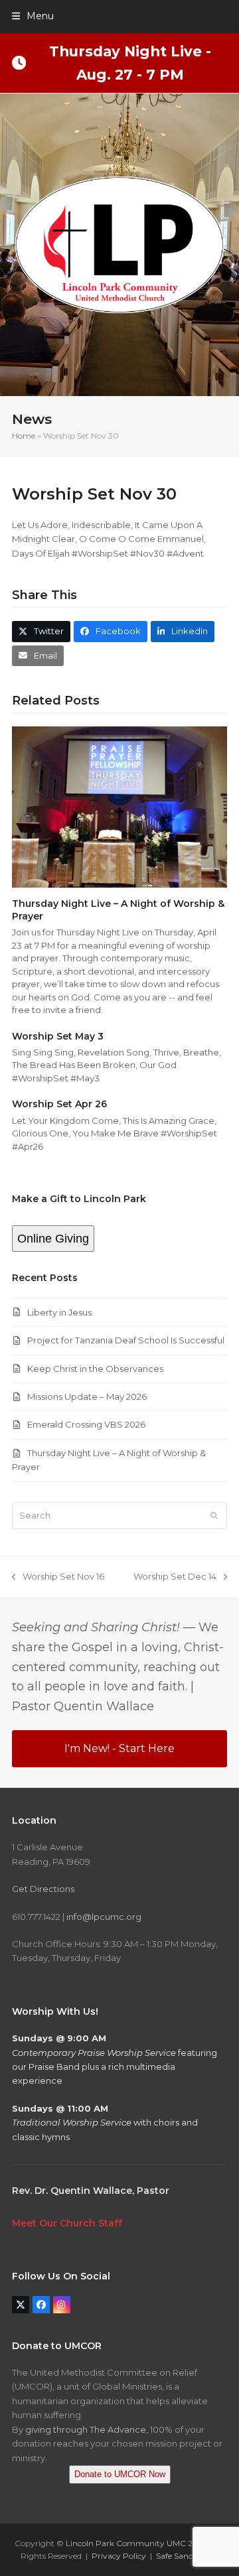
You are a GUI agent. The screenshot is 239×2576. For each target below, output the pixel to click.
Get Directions (43, 1889)
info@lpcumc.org (104, 1917)
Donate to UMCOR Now (120, 2474)
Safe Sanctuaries (187, 2556)
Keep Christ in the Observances (95, 1369)
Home (24, 436)
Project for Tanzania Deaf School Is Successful (126, 1340)
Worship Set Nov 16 (58, 1577)
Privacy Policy (119, 2556)
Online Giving (53, 1239)
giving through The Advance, (87, 2429)
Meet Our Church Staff (67, 2223)
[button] (33, 16)
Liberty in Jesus (59, 1312)
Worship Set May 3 (58, 1036)
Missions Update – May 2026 (87, 1396)
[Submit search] (214, 1515)
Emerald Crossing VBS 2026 (86, 1424)
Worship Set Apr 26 (59, 1104)
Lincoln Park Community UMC (126, 2543)
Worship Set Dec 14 (175, 1577)
